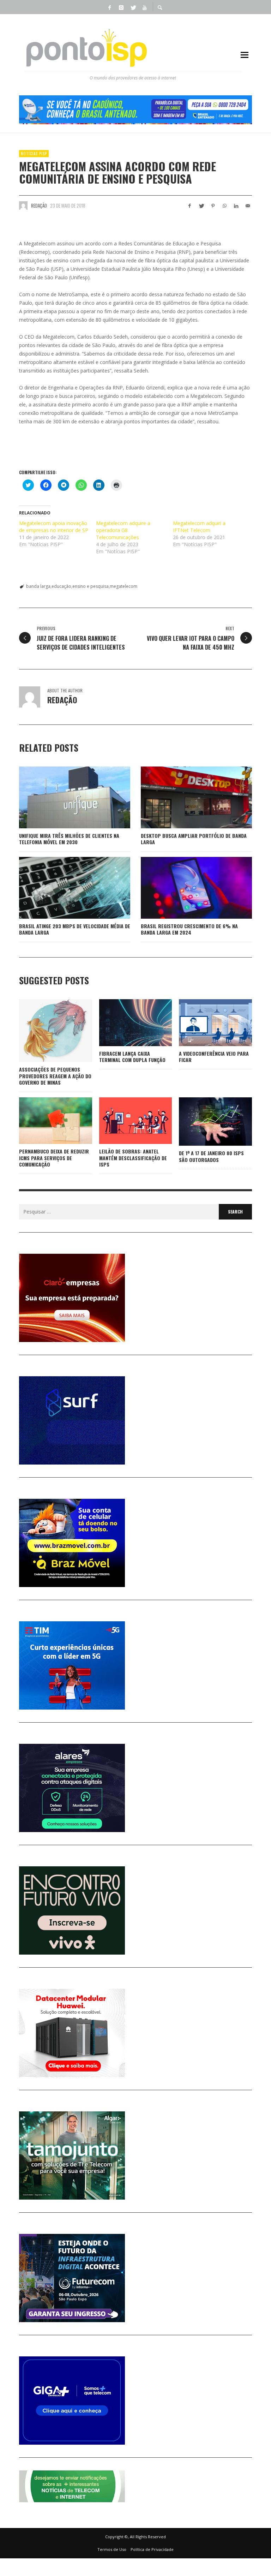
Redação (39, 205)
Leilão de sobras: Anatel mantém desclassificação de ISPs (133, 1158)
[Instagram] (121, 7)
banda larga (38, 586)
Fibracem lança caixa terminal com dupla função (132, 1057)
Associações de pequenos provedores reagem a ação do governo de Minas (55, 1076)
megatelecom (124, 586)
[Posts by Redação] (23, 205)
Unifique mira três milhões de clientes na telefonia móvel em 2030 (69, 839)
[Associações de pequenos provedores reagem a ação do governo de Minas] (44, 1031)
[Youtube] (144, 7)
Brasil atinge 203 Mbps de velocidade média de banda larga (75, 929)
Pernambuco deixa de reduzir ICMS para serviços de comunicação (54, 1158)
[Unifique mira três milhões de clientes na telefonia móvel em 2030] (64, 797)
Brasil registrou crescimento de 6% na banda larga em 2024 (189, 929)
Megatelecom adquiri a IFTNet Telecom (199, 527)
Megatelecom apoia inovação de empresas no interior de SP (54, 527)
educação (61, 586)
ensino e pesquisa (91, 586)
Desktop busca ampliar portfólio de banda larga (194, 839)
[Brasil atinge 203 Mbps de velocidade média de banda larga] (64, 888)
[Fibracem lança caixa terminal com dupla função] (124, 1022)
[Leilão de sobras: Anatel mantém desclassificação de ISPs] (124, 1121)
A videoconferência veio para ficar (214, 1057)
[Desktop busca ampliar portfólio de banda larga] (185, 797)
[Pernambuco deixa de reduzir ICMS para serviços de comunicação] (44, 1121)
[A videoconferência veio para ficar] (204, 1022)
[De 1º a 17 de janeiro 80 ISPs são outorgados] (204, 1122)
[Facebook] (109, 7)
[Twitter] (133, 7)
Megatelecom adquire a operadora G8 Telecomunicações (123, 530)
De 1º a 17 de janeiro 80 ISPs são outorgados (211, 1156)
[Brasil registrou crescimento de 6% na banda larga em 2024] (185, 888)
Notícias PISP (34, 154)
